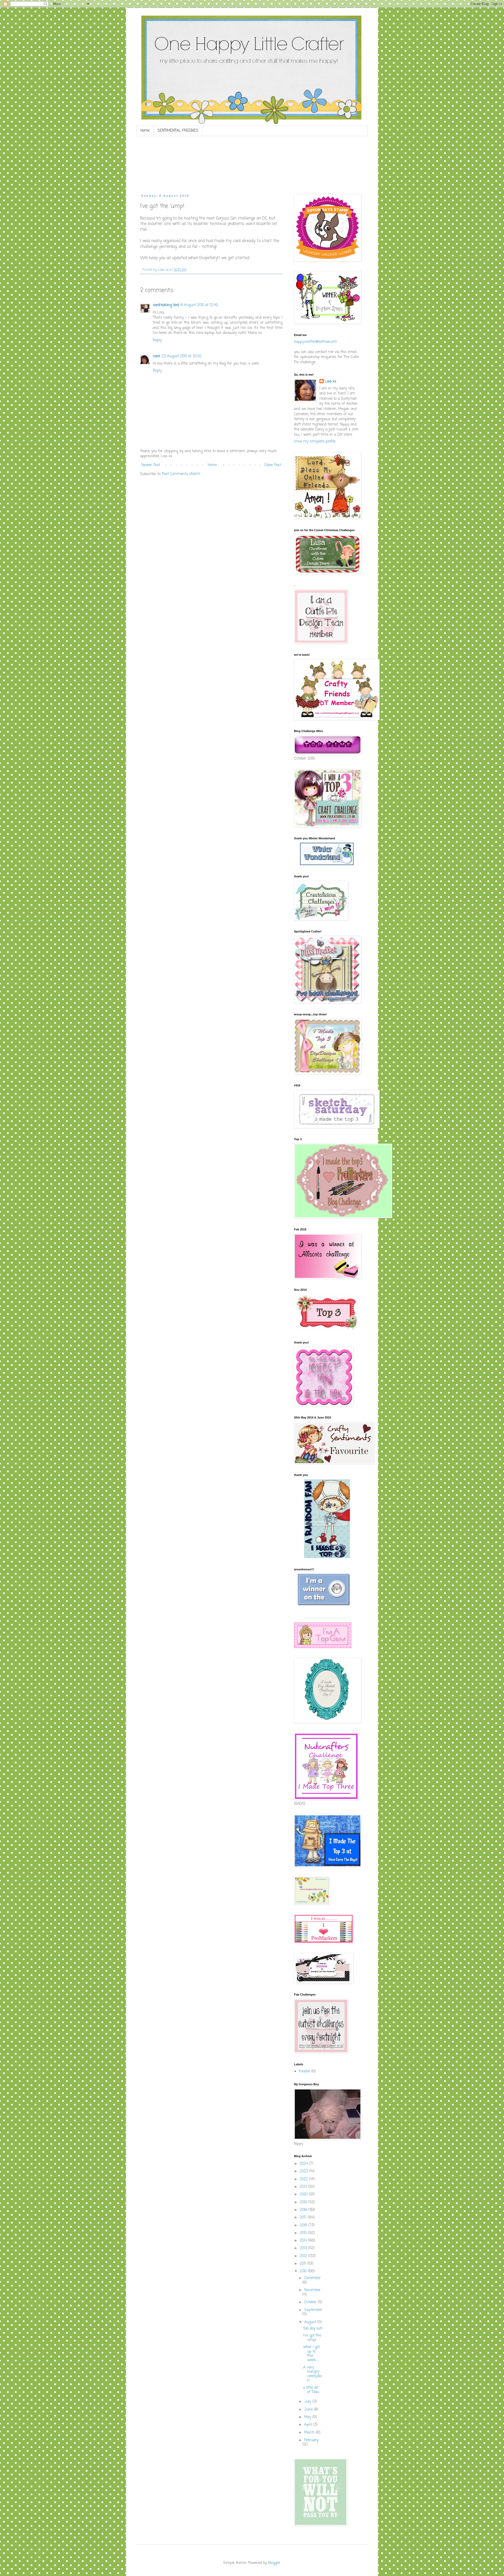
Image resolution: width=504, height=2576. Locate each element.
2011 (303, 2264)
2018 (304, 2210)
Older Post (273, 465)
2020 (304, 2194)
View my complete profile (315, 442)
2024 (304, 2164)
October (311, 2302)
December (313, 2278)
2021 (304, 2187)
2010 (304, 2271)
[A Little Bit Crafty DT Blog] (327, 1330)
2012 (304, 2256)
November (312, 2290)
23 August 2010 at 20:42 (181, 356)
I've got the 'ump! (312, 2338)
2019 (304, 2202)
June (309, 2410)
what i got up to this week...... (311, 2354)
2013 (304, 2248)
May (308, 2417)
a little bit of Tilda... (312, 2390)
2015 (304, 2233)
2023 (304, 2171)
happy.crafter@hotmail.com (315, 342)
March (310, 2433)
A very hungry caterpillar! (312, 2374)
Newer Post (151, 465)
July (308, 2402)
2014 (304, 2241)
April (309, 2425)
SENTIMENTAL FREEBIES (178, 131)
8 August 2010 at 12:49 (199, 305)
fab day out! (313, 2329)
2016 (304, 2225)
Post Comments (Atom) (181, 474)
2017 (304, 2218)
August (311, 2322)
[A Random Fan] (327, 1557)
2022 (304, 2179)
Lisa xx (330, 382)
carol (156, 356)
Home (145, 131)
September (313, 2310)
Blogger (274, 2563)
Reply (157, 340)
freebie (304, 2071)
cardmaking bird (166, 305)
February (311, 2440)
